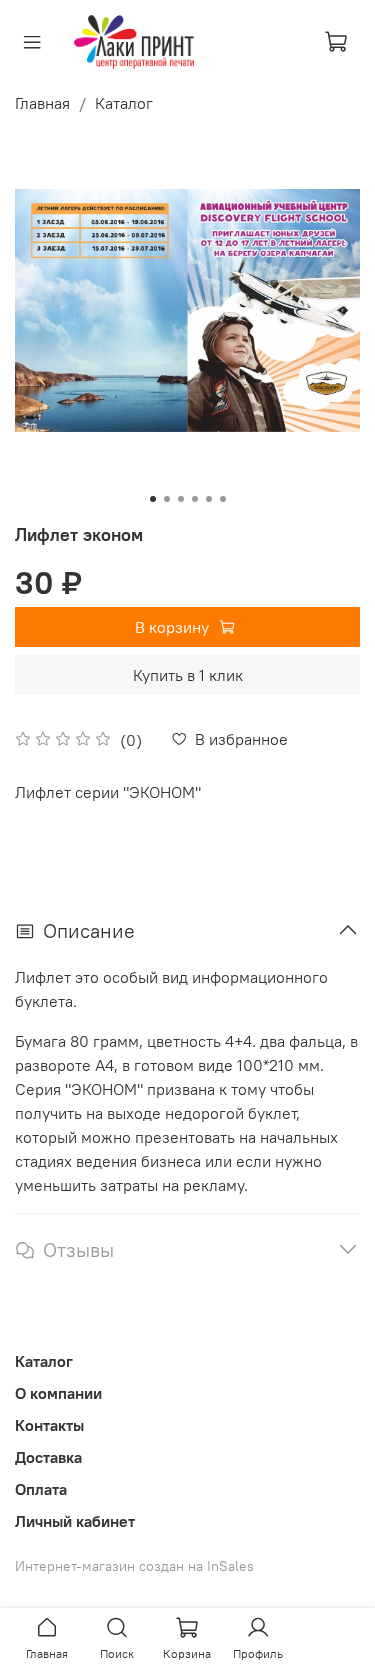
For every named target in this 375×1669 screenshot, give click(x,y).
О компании (58, 1393)
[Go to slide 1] (153, 499)
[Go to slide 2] (167, 499)
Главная (42, 103)
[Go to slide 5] (209, 499)
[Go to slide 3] (181, 499)
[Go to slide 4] (195, 499)
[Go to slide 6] (223, 499)
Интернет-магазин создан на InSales (134, 1566)
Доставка (48, 1457)
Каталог (124, 103)
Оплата (41, 1489)
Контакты (49, 1425)
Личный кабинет (75, 1521)
